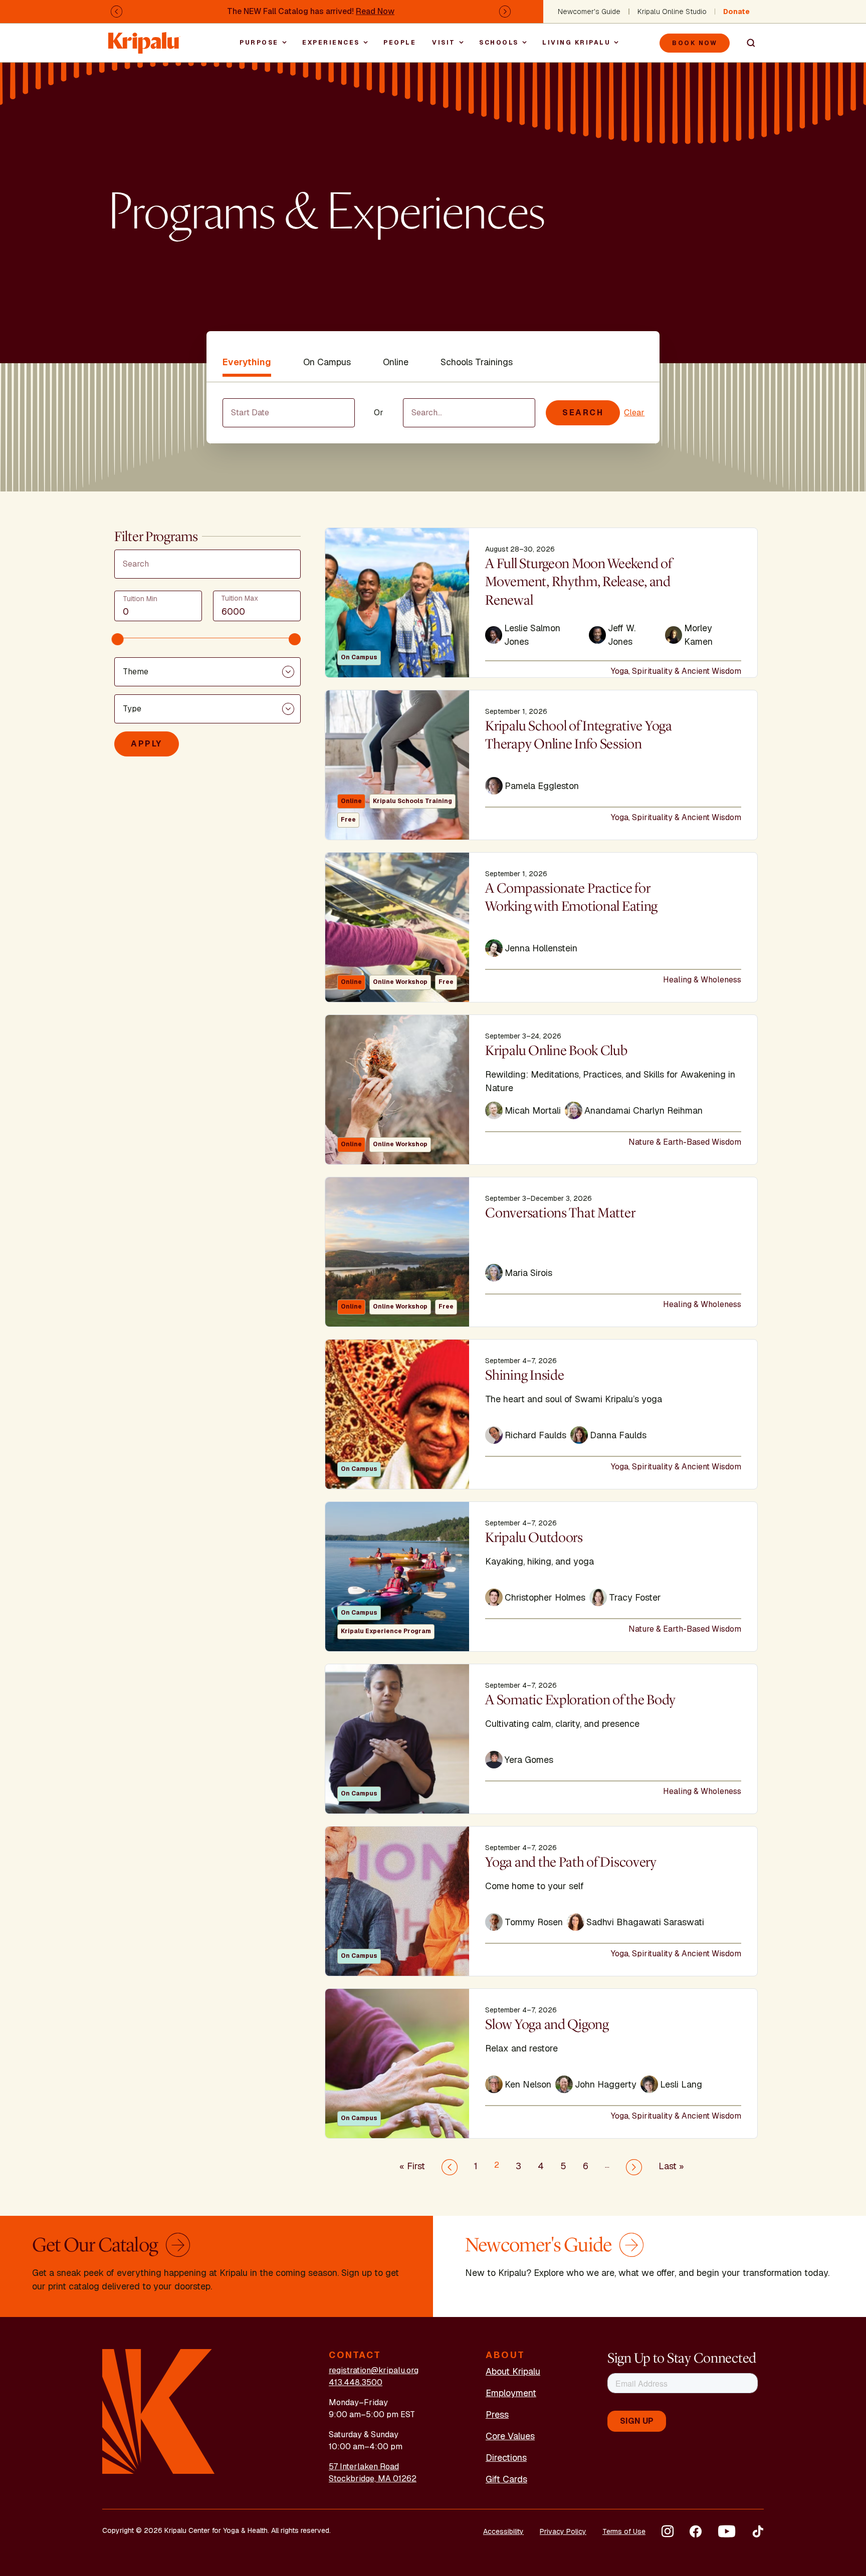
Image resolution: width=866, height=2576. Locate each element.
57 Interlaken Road (364, 2467)
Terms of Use (624, 2531)
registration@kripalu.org (374, 2370)
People (400, 43)
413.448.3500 (356, 2382)
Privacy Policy (563, 2531)
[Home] (144, 38)
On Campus (327, 362)
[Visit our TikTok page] (758, 2531)
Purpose (259, 43)
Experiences (331, 43)
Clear (634, 413)
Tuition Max (240, 598)
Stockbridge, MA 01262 (373, 2479)
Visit (444, 43)
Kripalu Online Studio (672, 12)
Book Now (695, 43)
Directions (506, 2458)
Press (497, 2414)
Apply (147, 744)
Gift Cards (506, 2479)
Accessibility (503, 2531)
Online (396, 362)
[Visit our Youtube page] (727, 2531)
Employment (511, 2393)
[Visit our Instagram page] (668, 2531)
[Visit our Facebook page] (696, 2531)
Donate (736, 12)
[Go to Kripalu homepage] (159, 2411)
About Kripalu (513, 2371)
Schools (499, 43)
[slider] (118, 639)
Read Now (375, 11)
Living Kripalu (576, 43)
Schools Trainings (477, 362)
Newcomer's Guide (589, 12)
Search (747, 43)
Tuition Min (140, 599)
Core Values (510, 2436)
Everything (247, 362)
